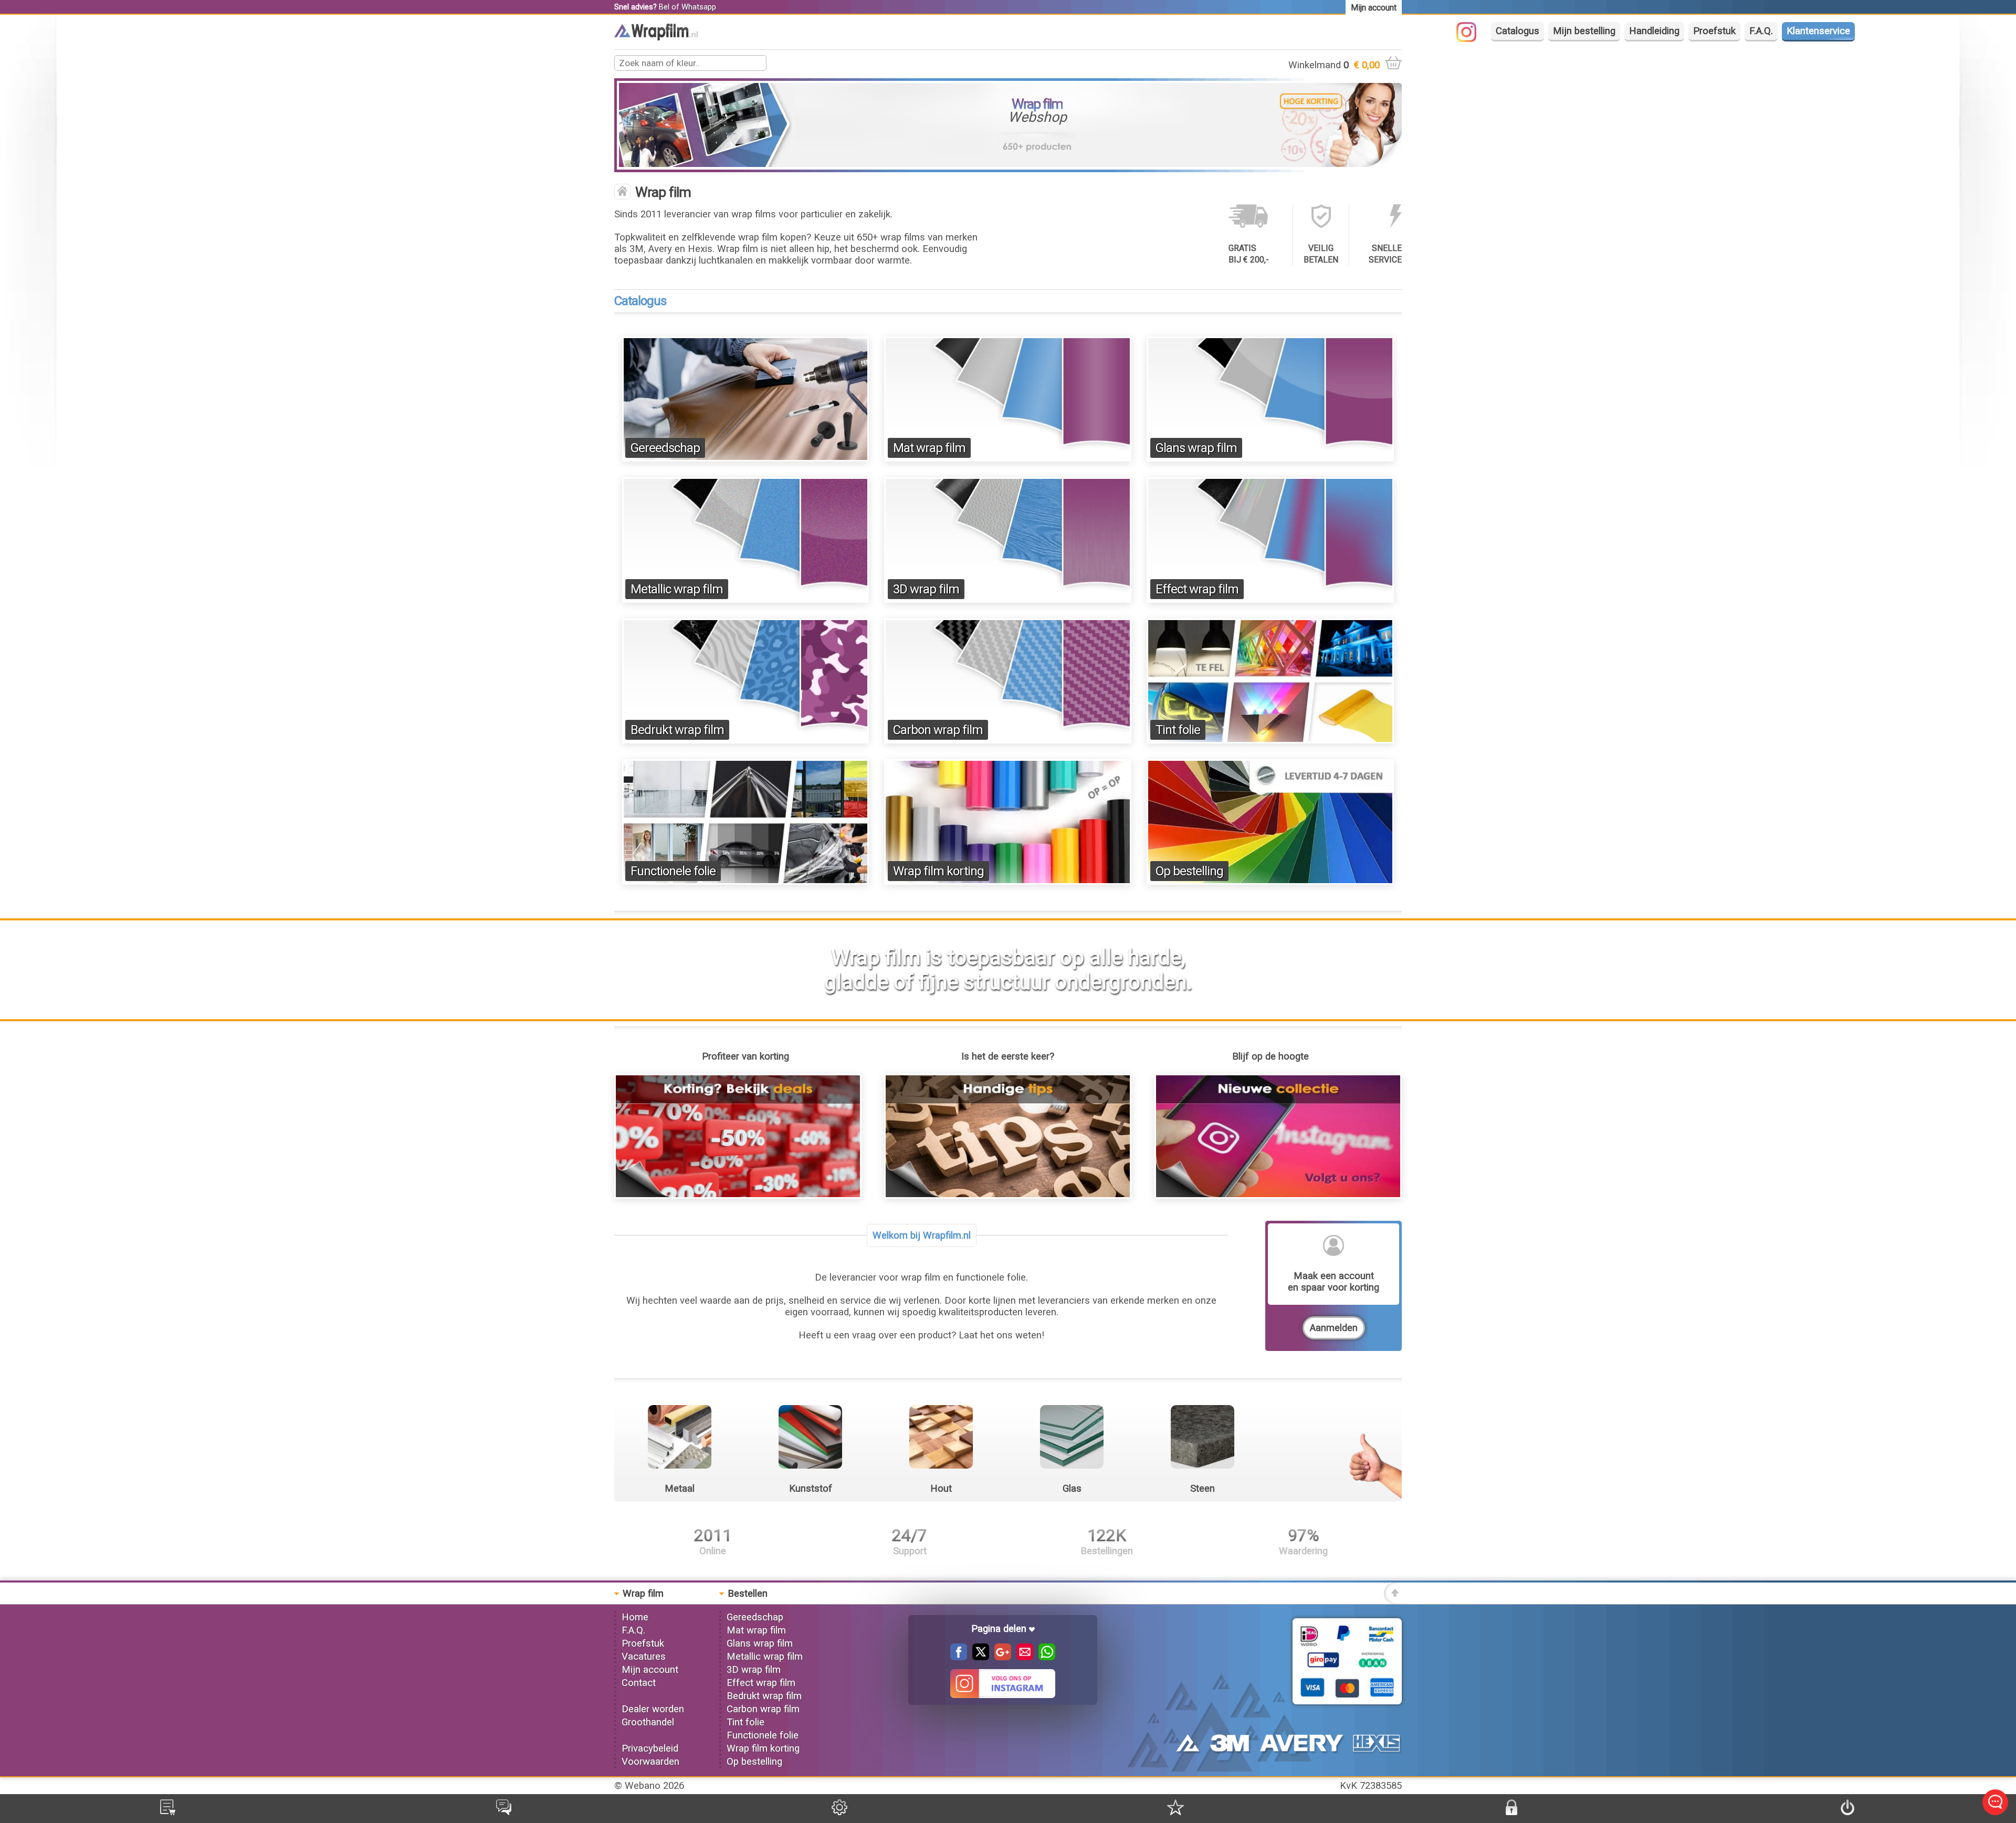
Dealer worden (653, 1709)
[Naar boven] (1393, 1601)
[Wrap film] (656, 37)
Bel (664, 7)
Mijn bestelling (1584, 31)
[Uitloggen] (1847, 1812)
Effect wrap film (1197, 589)
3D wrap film (926, 589)
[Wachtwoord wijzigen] (1511, 1812)
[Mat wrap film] (1008, 458)
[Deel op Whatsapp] (1044, 1657)
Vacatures (644, 1657)
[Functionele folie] (746, 882)
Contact (639, 1683)
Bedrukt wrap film (677, 730)
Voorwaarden (650, 1762)
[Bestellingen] (168, 1812)
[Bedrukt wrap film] (746, 740)
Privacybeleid (650, 1748)
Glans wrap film (1196, 448)
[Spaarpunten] (1175, 1812)
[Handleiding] (1008, 1196)
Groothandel (648, 1722)
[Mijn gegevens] (839, 1812)
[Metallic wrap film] (746, 600)
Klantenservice (1818, 31)
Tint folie (1178, 730)
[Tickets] (504, 1812)
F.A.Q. (1761, 31)
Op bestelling (1189, 871)
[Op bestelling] (1270, 882)
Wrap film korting (938, 871)
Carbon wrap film (938, 730)
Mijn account (650, 1670)
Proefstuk (1714, 31)
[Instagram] (1472, 39)
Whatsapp (699, 7)
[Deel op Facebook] (959, 1657)
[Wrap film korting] (1008, 882)
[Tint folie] (1270, 740)
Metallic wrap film (677, 589)
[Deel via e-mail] (1022, 1657)
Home (635, 1617)
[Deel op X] (978, 1657)
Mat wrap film (929, 448)
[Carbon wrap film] (1008, 740)
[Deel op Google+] (1000, 1657)
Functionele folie (673, 871)
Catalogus (1518, 31)
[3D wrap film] (1008, 600)
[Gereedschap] (746, 458)
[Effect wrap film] (1270, 600)
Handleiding (1654, 31)
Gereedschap (665, 448)
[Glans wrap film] (1270, 458)
